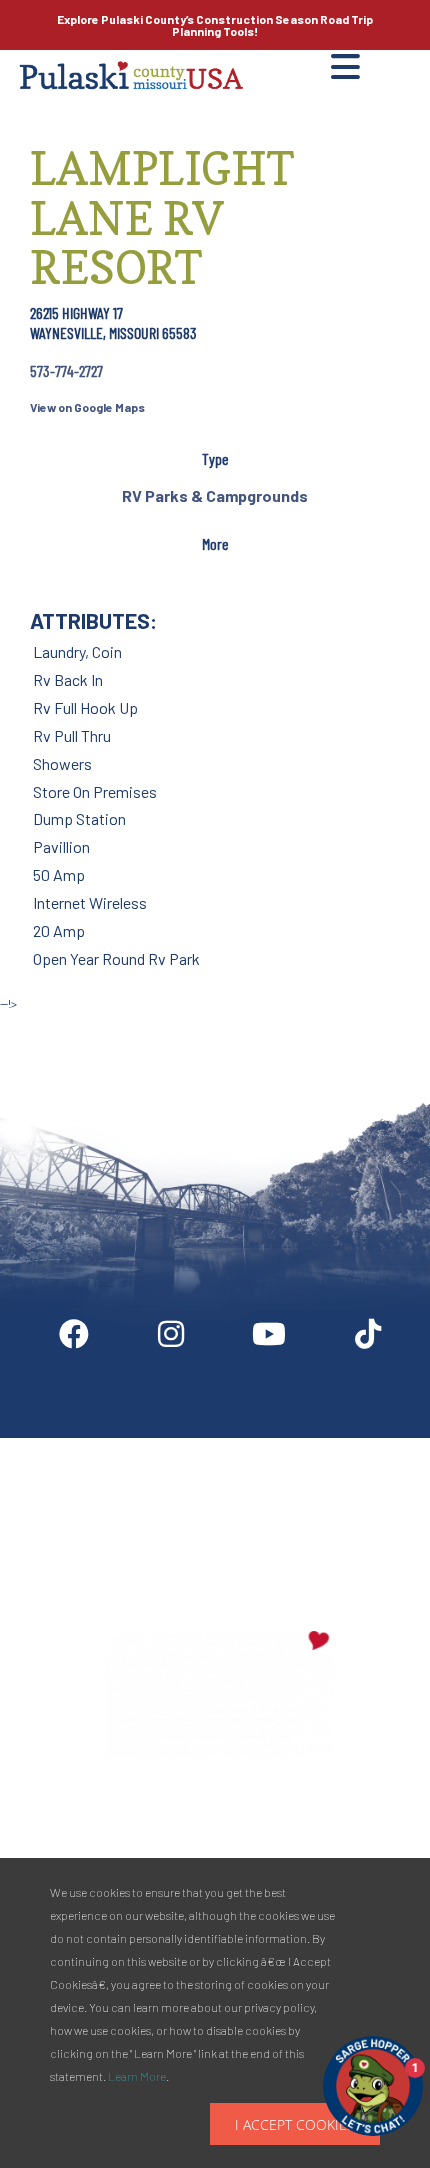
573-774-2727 (66, 370)
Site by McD (37, 1025)
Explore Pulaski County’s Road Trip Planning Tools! (215, 25)
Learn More (137, 2076)
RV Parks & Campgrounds (215, 495)
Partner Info (255, 1446)
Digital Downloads (107, 1446)
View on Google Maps (87, 407)
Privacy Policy (220, 1535)
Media (368, 1446)
